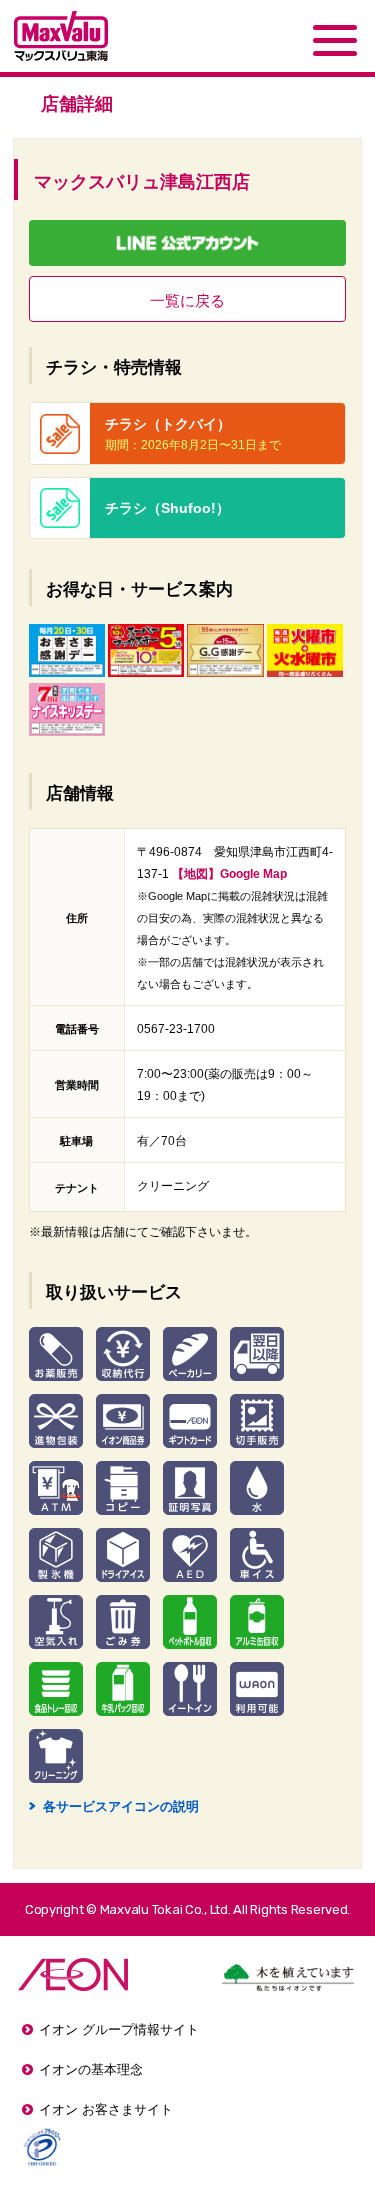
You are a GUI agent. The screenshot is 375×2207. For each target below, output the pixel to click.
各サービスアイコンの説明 (114, 1806)
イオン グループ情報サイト (119, 2029)
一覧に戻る (187, 300)
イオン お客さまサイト (106, 2109)
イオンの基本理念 (91, 2069)
